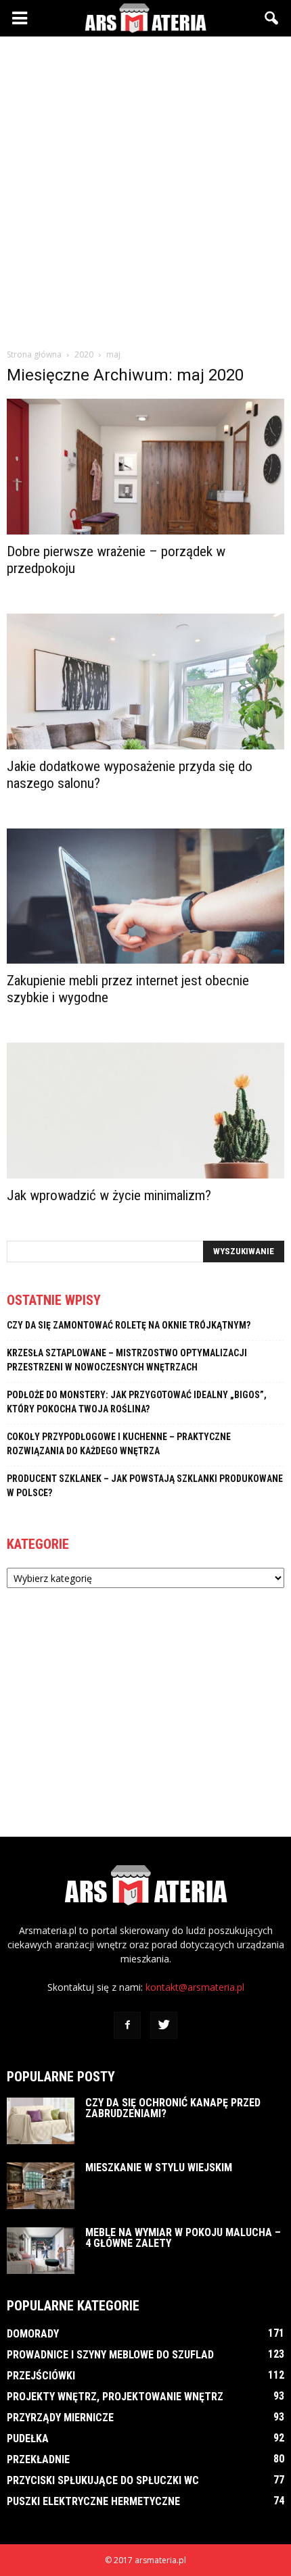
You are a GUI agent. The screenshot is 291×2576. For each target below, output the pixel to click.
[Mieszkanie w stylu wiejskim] (41, 2186)
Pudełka (28, 2438)
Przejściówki (41, 2376)
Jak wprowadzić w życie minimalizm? (109, 1195)
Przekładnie (38, 2459)
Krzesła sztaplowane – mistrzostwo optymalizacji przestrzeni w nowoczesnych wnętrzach (127, 1360)
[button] (272, 18)
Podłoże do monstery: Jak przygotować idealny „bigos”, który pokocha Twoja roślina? (137, 1402)
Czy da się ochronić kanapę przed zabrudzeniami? (173, 2108)
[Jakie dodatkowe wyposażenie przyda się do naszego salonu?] (145, 682)
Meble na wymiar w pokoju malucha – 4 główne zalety (183, 2238)
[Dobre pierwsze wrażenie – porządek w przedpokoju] (145, 467)
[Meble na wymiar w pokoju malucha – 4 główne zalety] (41, 2251)
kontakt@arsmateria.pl (195, 1987)
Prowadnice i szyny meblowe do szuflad (110, 2355)
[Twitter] (164, 2025)
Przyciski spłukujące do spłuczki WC (103, 2480)
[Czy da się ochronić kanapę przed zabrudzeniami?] (41, 2121)
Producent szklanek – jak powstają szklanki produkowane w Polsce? (145, 1486)
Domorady (33, 2334)
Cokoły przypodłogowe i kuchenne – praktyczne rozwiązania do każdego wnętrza (119, 1444)
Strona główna (34, 354)
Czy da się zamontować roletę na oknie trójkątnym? (129, 1325)
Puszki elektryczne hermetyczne (93, 2501)
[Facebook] (127, 2025)
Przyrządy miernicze (60, 2418)
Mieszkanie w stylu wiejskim (159, 2168)
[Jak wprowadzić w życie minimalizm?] (145, 1111)
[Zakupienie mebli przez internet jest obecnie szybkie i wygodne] (145, 896)
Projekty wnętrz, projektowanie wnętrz (115, 2397)
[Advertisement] (145, 189)
